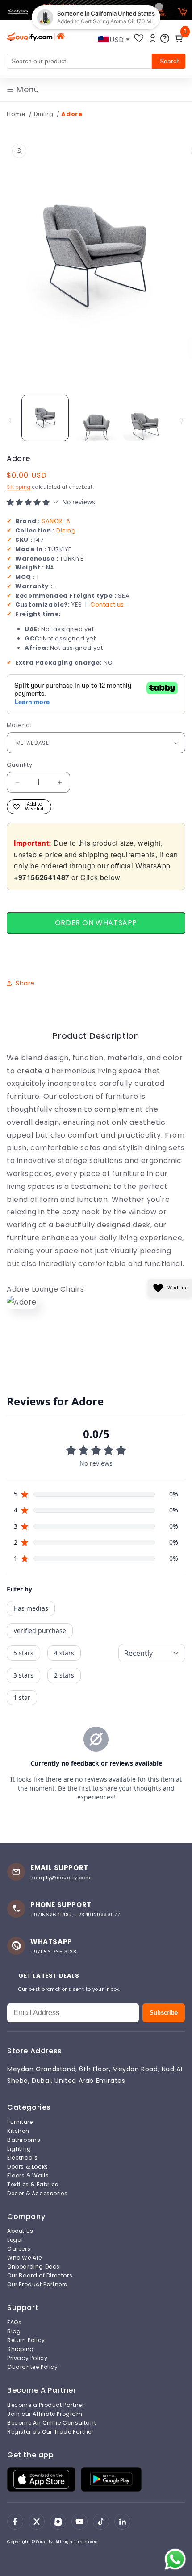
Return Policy (26, 2340)
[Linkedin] (122, 2522)
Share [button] (25, 983)
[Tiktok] (101, 2522)
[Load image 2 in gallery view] (96, 418)
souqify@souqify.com (60, 1878)
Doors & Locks (28, 2167)
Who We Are (25, 2258)
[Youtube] (79, 2522)
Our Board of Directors (40, 2276)
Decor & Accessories (37, 2194)
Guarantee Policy (33, 2367)
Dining (44, 114)
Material (19, 725)
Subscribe (164, 2013)
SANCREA (56, 521)
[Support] (165, 38)
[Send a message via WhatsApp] (175, 2559)
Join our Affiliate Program (45, 2414)
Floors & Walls (28, 2176)
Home (16, 114)
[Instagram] (58, 2522)
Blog (14, 2331)
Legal (15, 2240)
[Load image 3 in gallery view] (146, 418)
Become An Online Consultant (52, 2423)
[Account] (153, 38)
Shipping (19, 487)
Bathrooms (24, 2140)
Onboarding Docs (33, 2267)
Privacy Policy (27, 2358)
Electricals (23, 2158)
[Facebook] (15, 2522)
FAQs (14, 2323)
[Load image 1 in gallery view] (45, 418)
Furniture (20, 2122)
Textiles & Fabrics (33, 2185)
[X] (37, 2522)
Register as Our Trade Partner (50, 2432)
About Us (20, 2231)
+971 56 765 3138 (54, 1952)
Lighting (19, 2149)
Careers (19, 2249)
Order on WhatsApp (96, 923)
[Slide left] (10, 420)
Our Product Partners (37, 2285)
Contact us (107, 605)
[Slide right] (182, 420)
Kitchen (18, 2131)
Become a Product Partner (46, 2405)
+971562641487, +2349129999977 (75, 1915)
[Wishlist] (139, 38)
